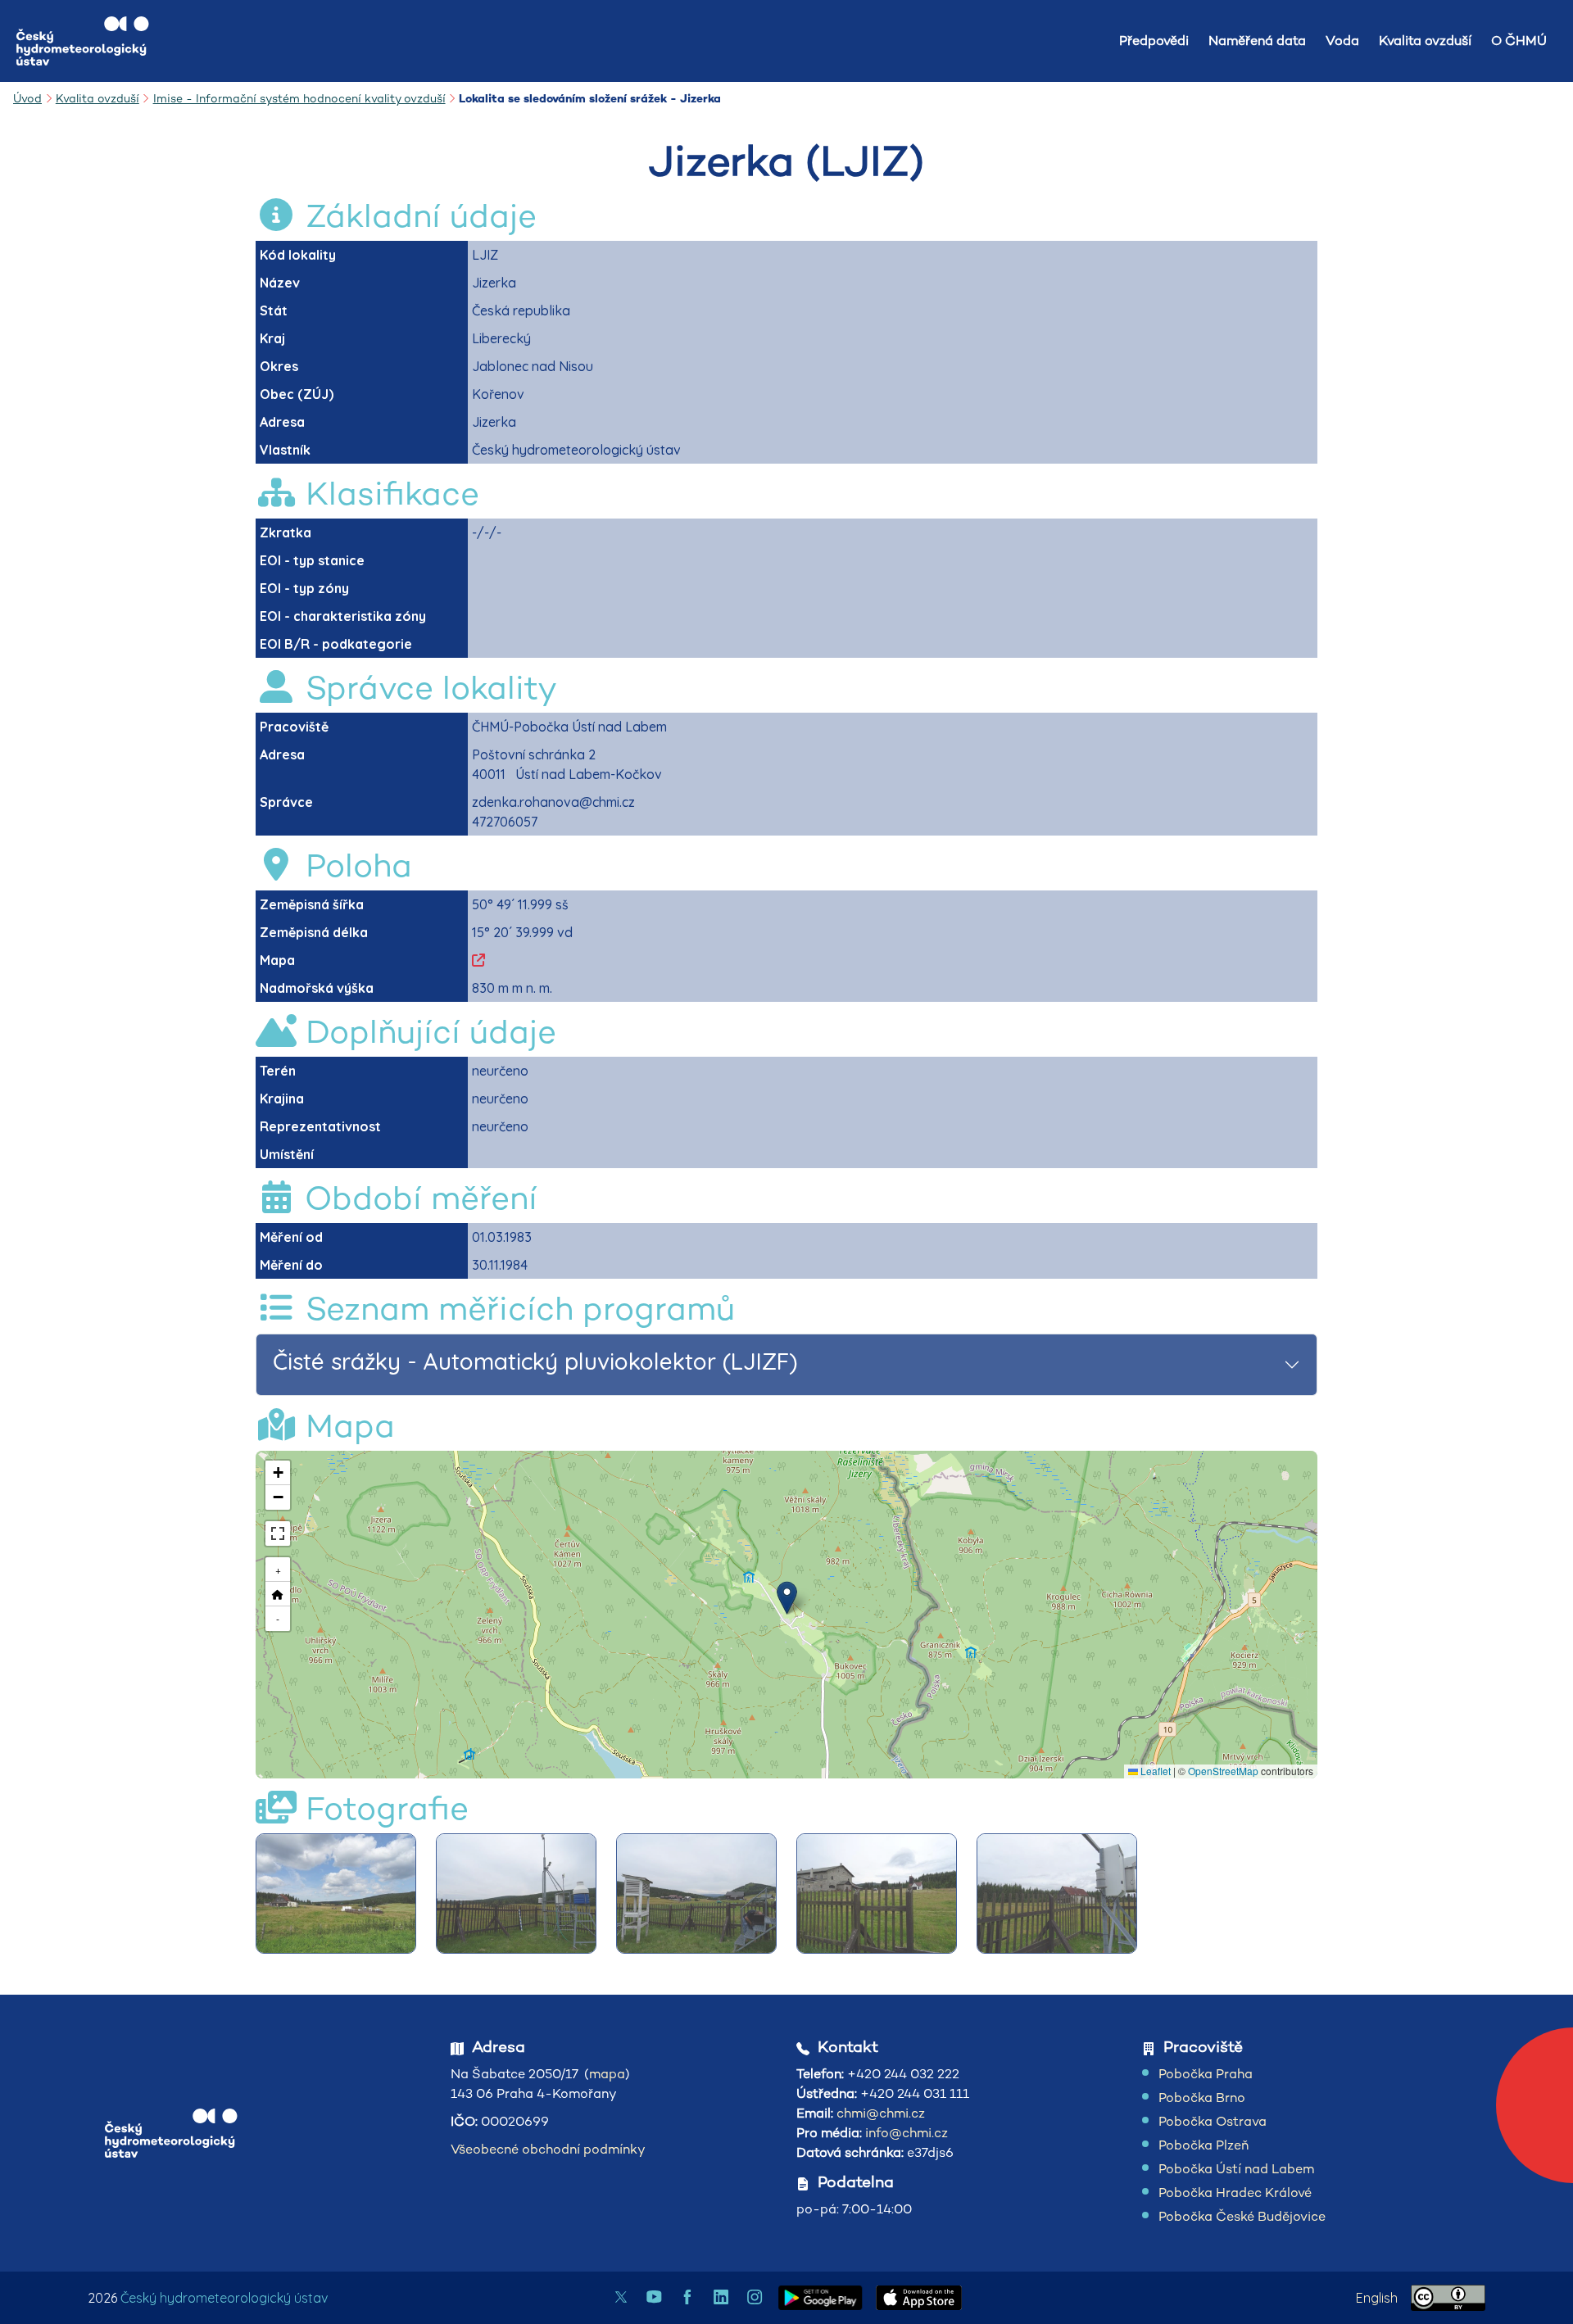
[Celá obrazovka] (278, 1533)
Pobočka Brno (1202, 2097)
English (1377, 2298)
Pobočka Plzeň (1204, 2145)
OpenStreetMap (1223, 1771)
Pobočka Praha (1206, 2074)
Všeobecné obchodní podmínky (548, 2149)
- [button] (278, 1618)
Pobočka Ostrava (1213, 2121)
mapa (607, 2074)
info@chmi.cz (907, 2133)
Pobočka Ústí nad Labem (1236, 2169)
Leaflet (1154, 1771)
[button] (787, 1598)
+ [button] (278, 1569)
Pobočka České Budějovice (1242, 2216)
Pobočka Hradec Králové (1235, 2193)
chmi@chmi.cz (881, 2113)
